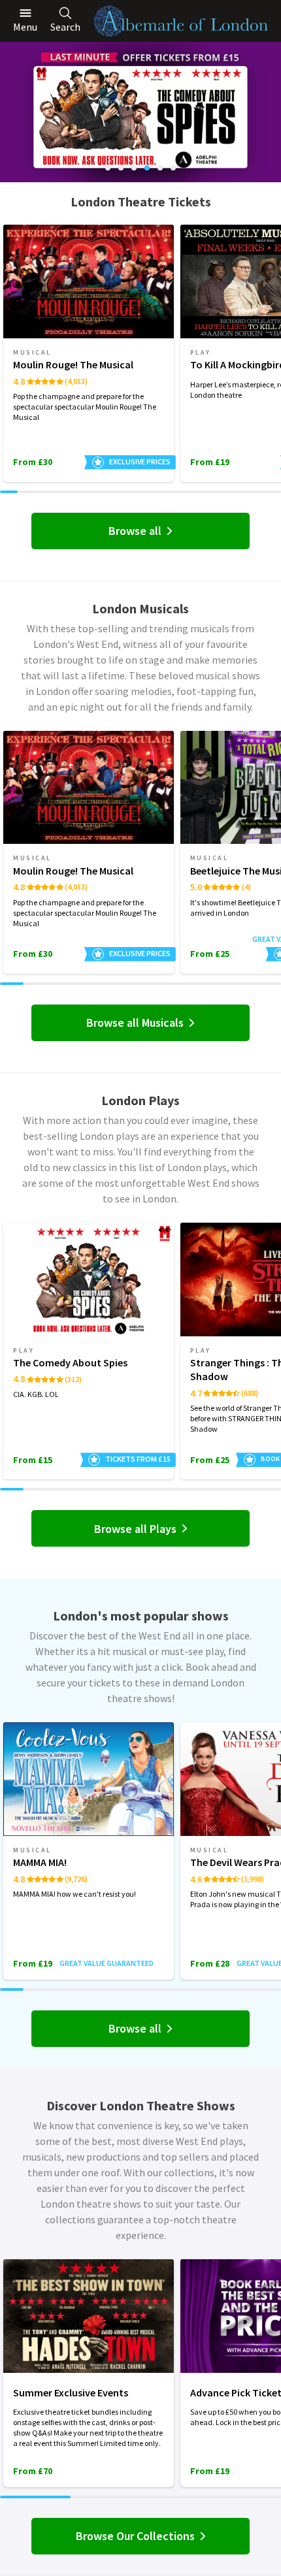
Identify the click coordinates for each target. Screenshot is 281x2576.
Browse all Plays (135, 1529)
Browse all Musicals (135, 1022)
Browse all (135, 531)
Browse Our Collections (135, 2536)
